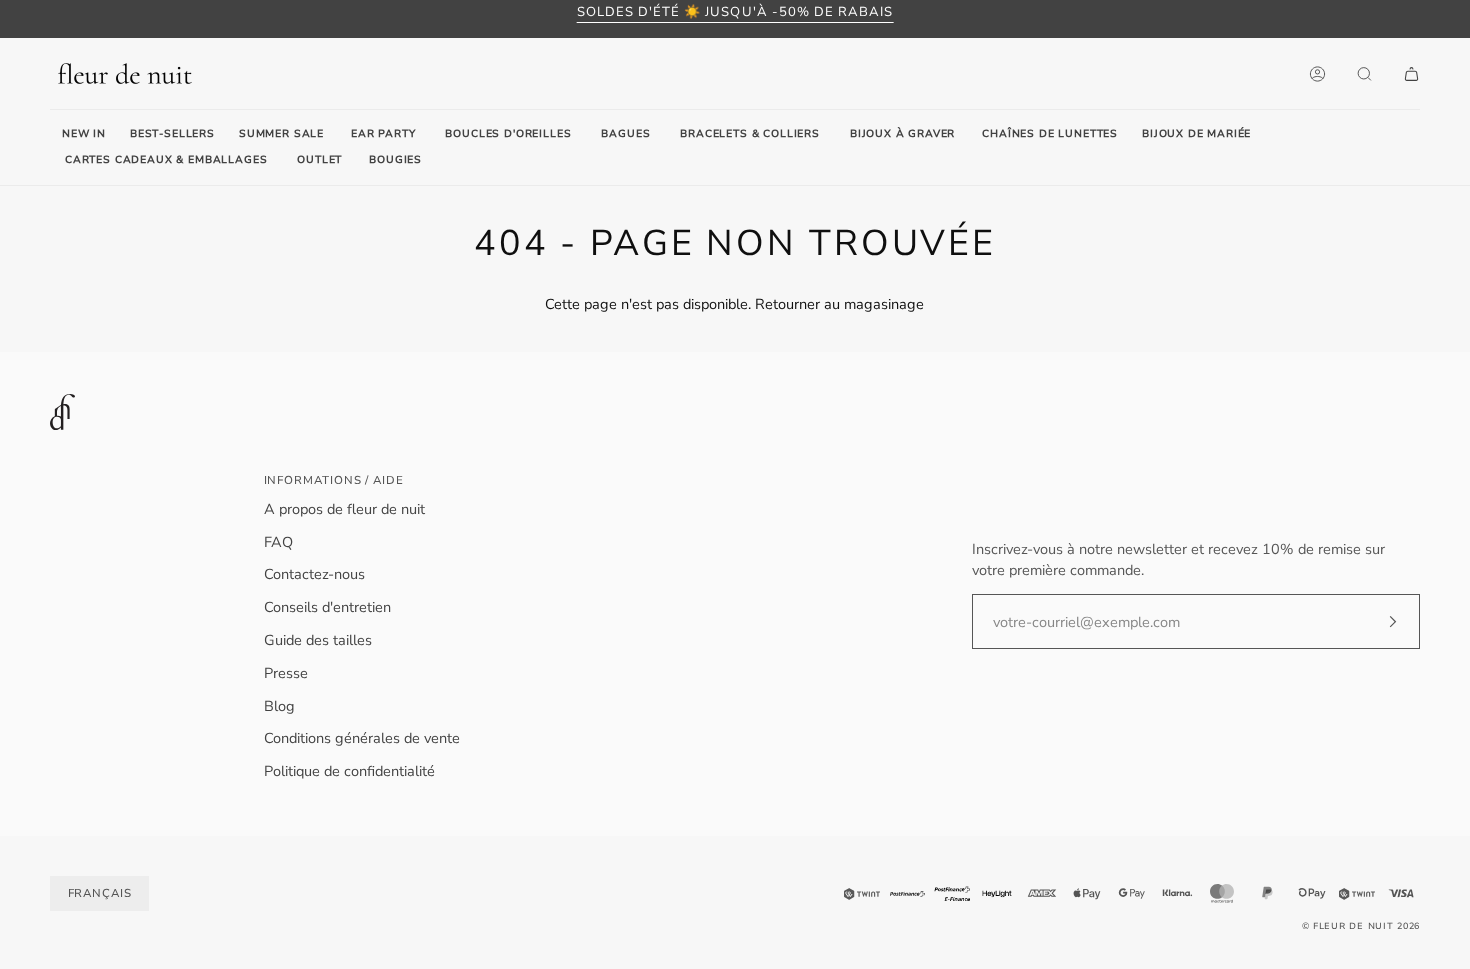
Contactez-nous (314, 574)
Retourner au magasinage (839, 304)
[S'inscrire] (1376, 622)
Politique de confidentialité (349, 771)
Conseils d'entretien (327, 607)
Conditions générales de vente (362, 738)
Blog (279, 706)
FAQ (278, 542)
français (100, 893)
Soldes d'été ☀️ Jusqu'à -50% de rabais (735, 12)
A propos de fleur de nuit (344, 509)
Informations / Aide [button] (334, 480)
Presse (286, 673)
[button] (383, 135)
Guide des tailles (318, 640)
